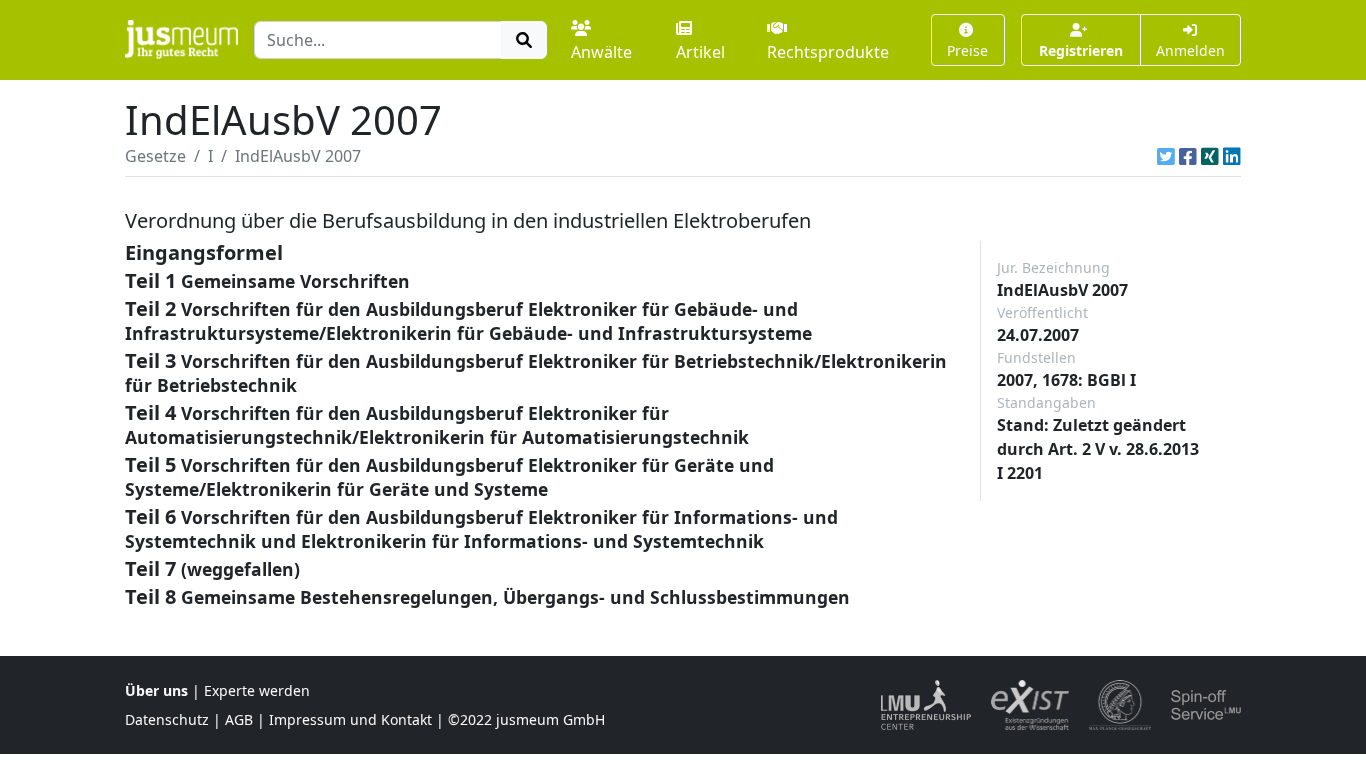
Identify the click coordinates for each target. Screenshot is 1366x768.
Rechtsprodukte (828, 52)
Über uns (156, 690)
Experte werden (257, 690)
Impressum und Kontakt (350, 719)
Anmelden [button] (1190, 50)
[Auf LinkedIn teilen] (1232, 156)
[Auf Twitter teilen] (1166, 156)
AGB (239, 719)
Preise (967, 50)
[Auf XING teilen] (1210, 156)
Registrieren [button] (1081, 50)
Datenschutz (167, 719)
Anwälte (601, 52)
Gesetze (155, 156)
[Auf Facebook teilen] (1188, 156)
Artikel (700, 52)
